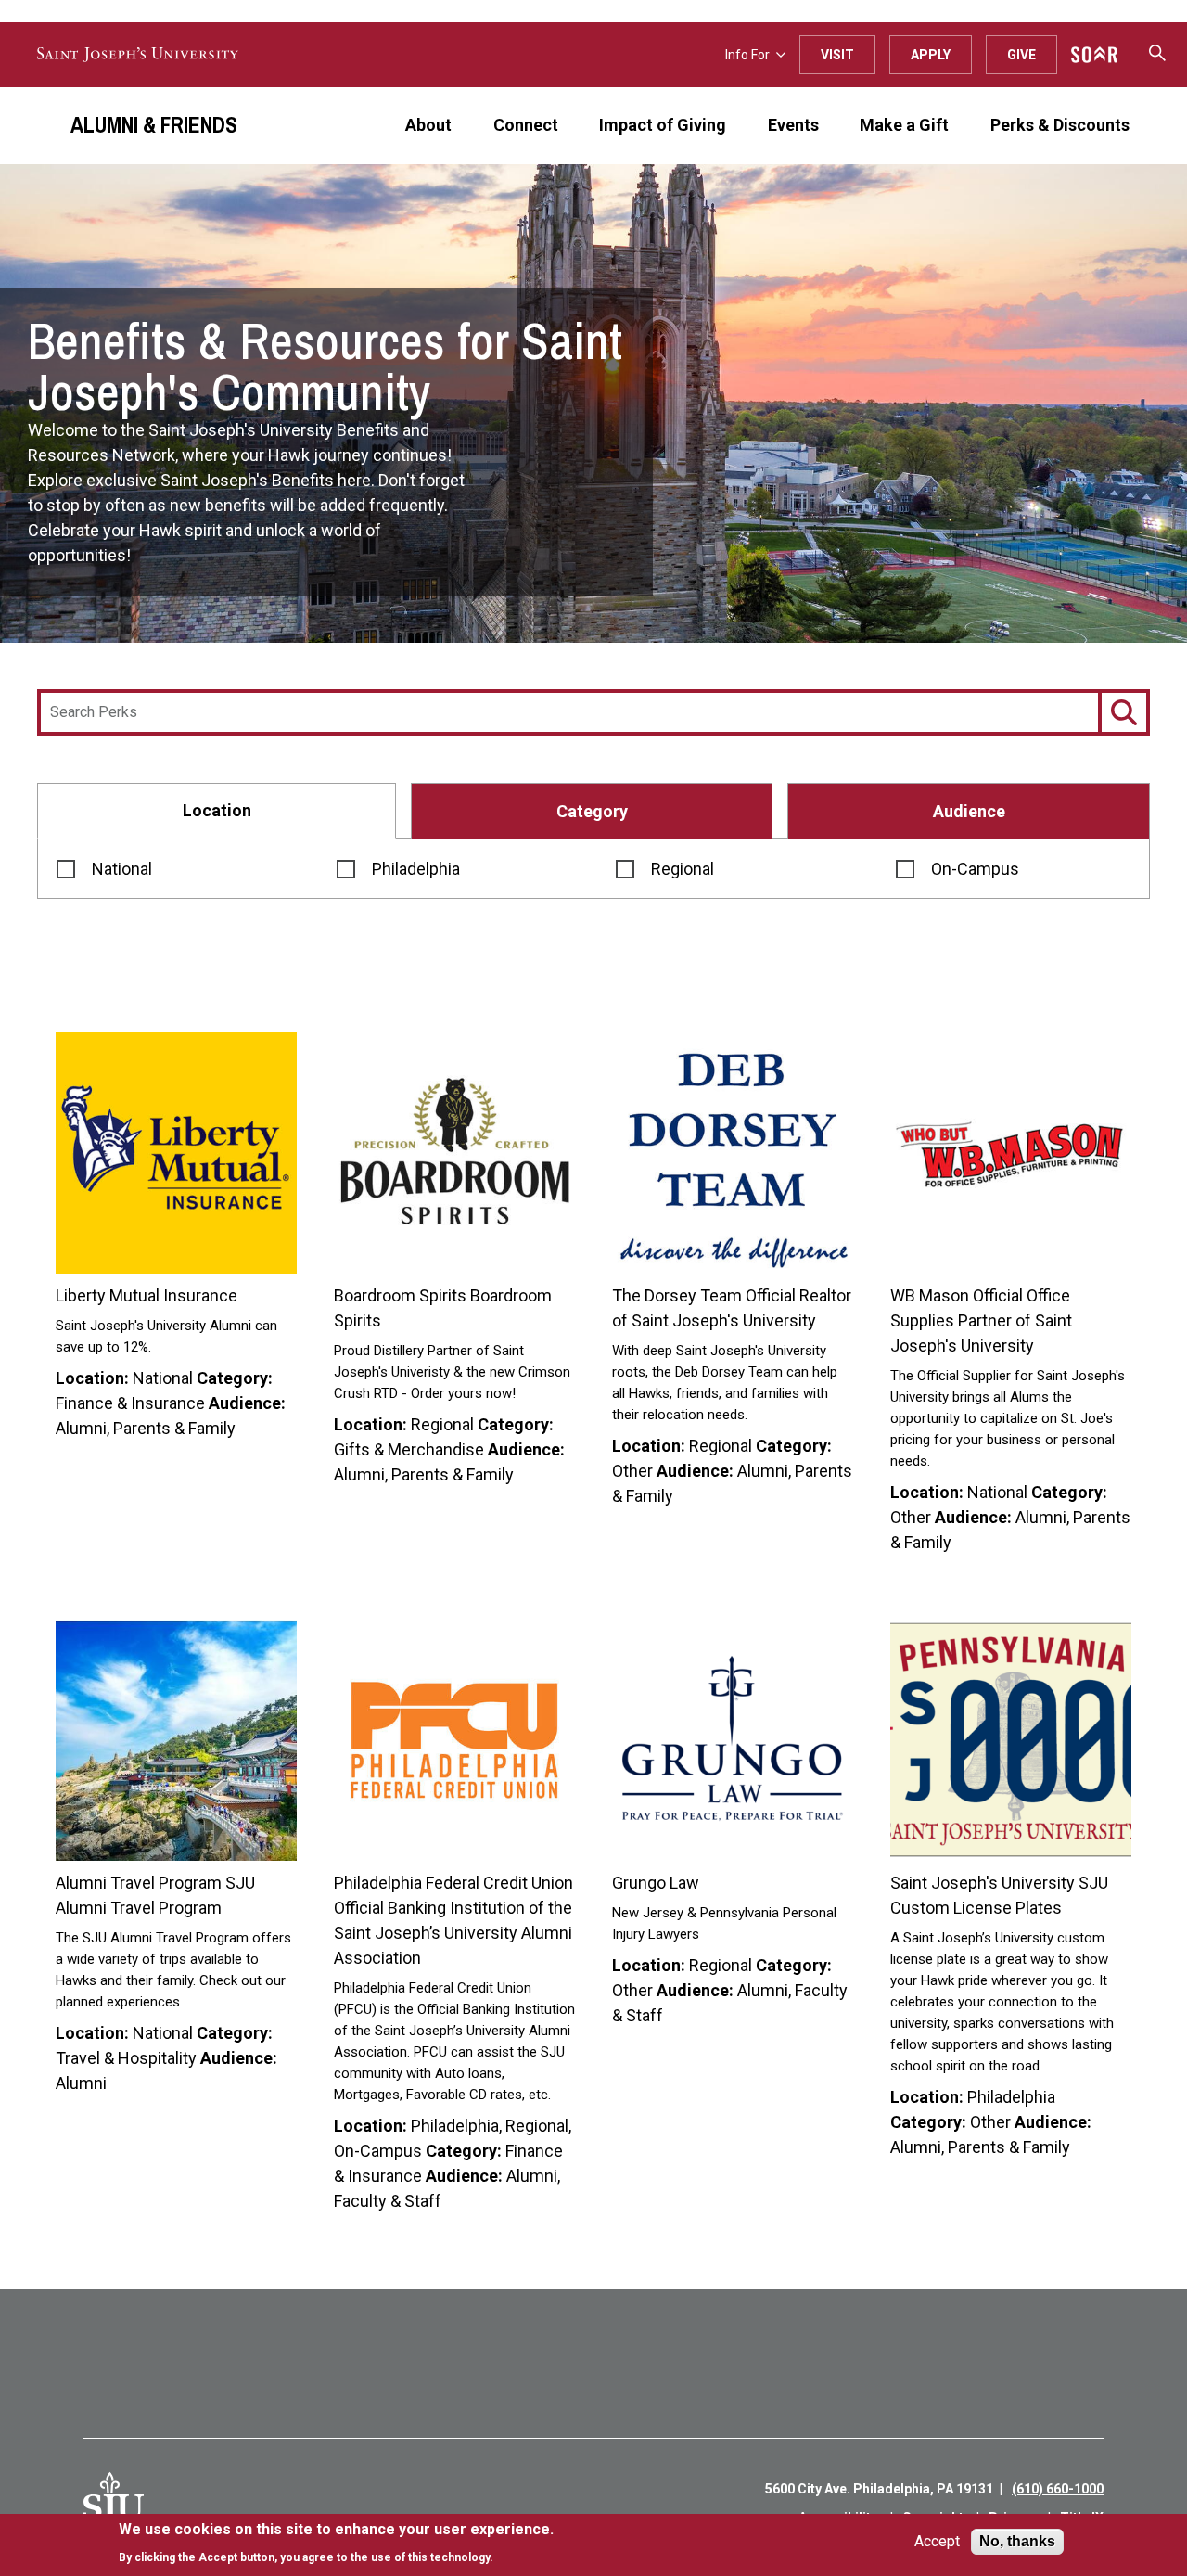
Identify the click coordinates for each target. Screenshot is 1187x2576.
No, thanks (1017, 2541)
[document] (336, 2543)
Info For (747, 55)
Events (793, 125)
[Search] (1124, 712)
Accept (937, 2542)
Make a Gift (904, 125)
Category (592, 811)
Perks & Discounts (1060, 125)
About (428, 125)
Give (1021, 55)
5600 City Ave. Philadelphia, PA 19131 (879, 2489)
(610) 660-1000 (1058, 2489)
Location (217, 810)
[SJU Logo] (114, 2503)
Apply (931, 55)
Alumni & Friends (154, 124)
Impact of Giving (663, 125)
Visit (837, 55)
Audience (969, 811)
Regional (683, 869)
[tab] (217, 810)
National (122, 869)
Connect (526, 125)
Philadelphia (416, 869)
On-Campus (975, 869)
